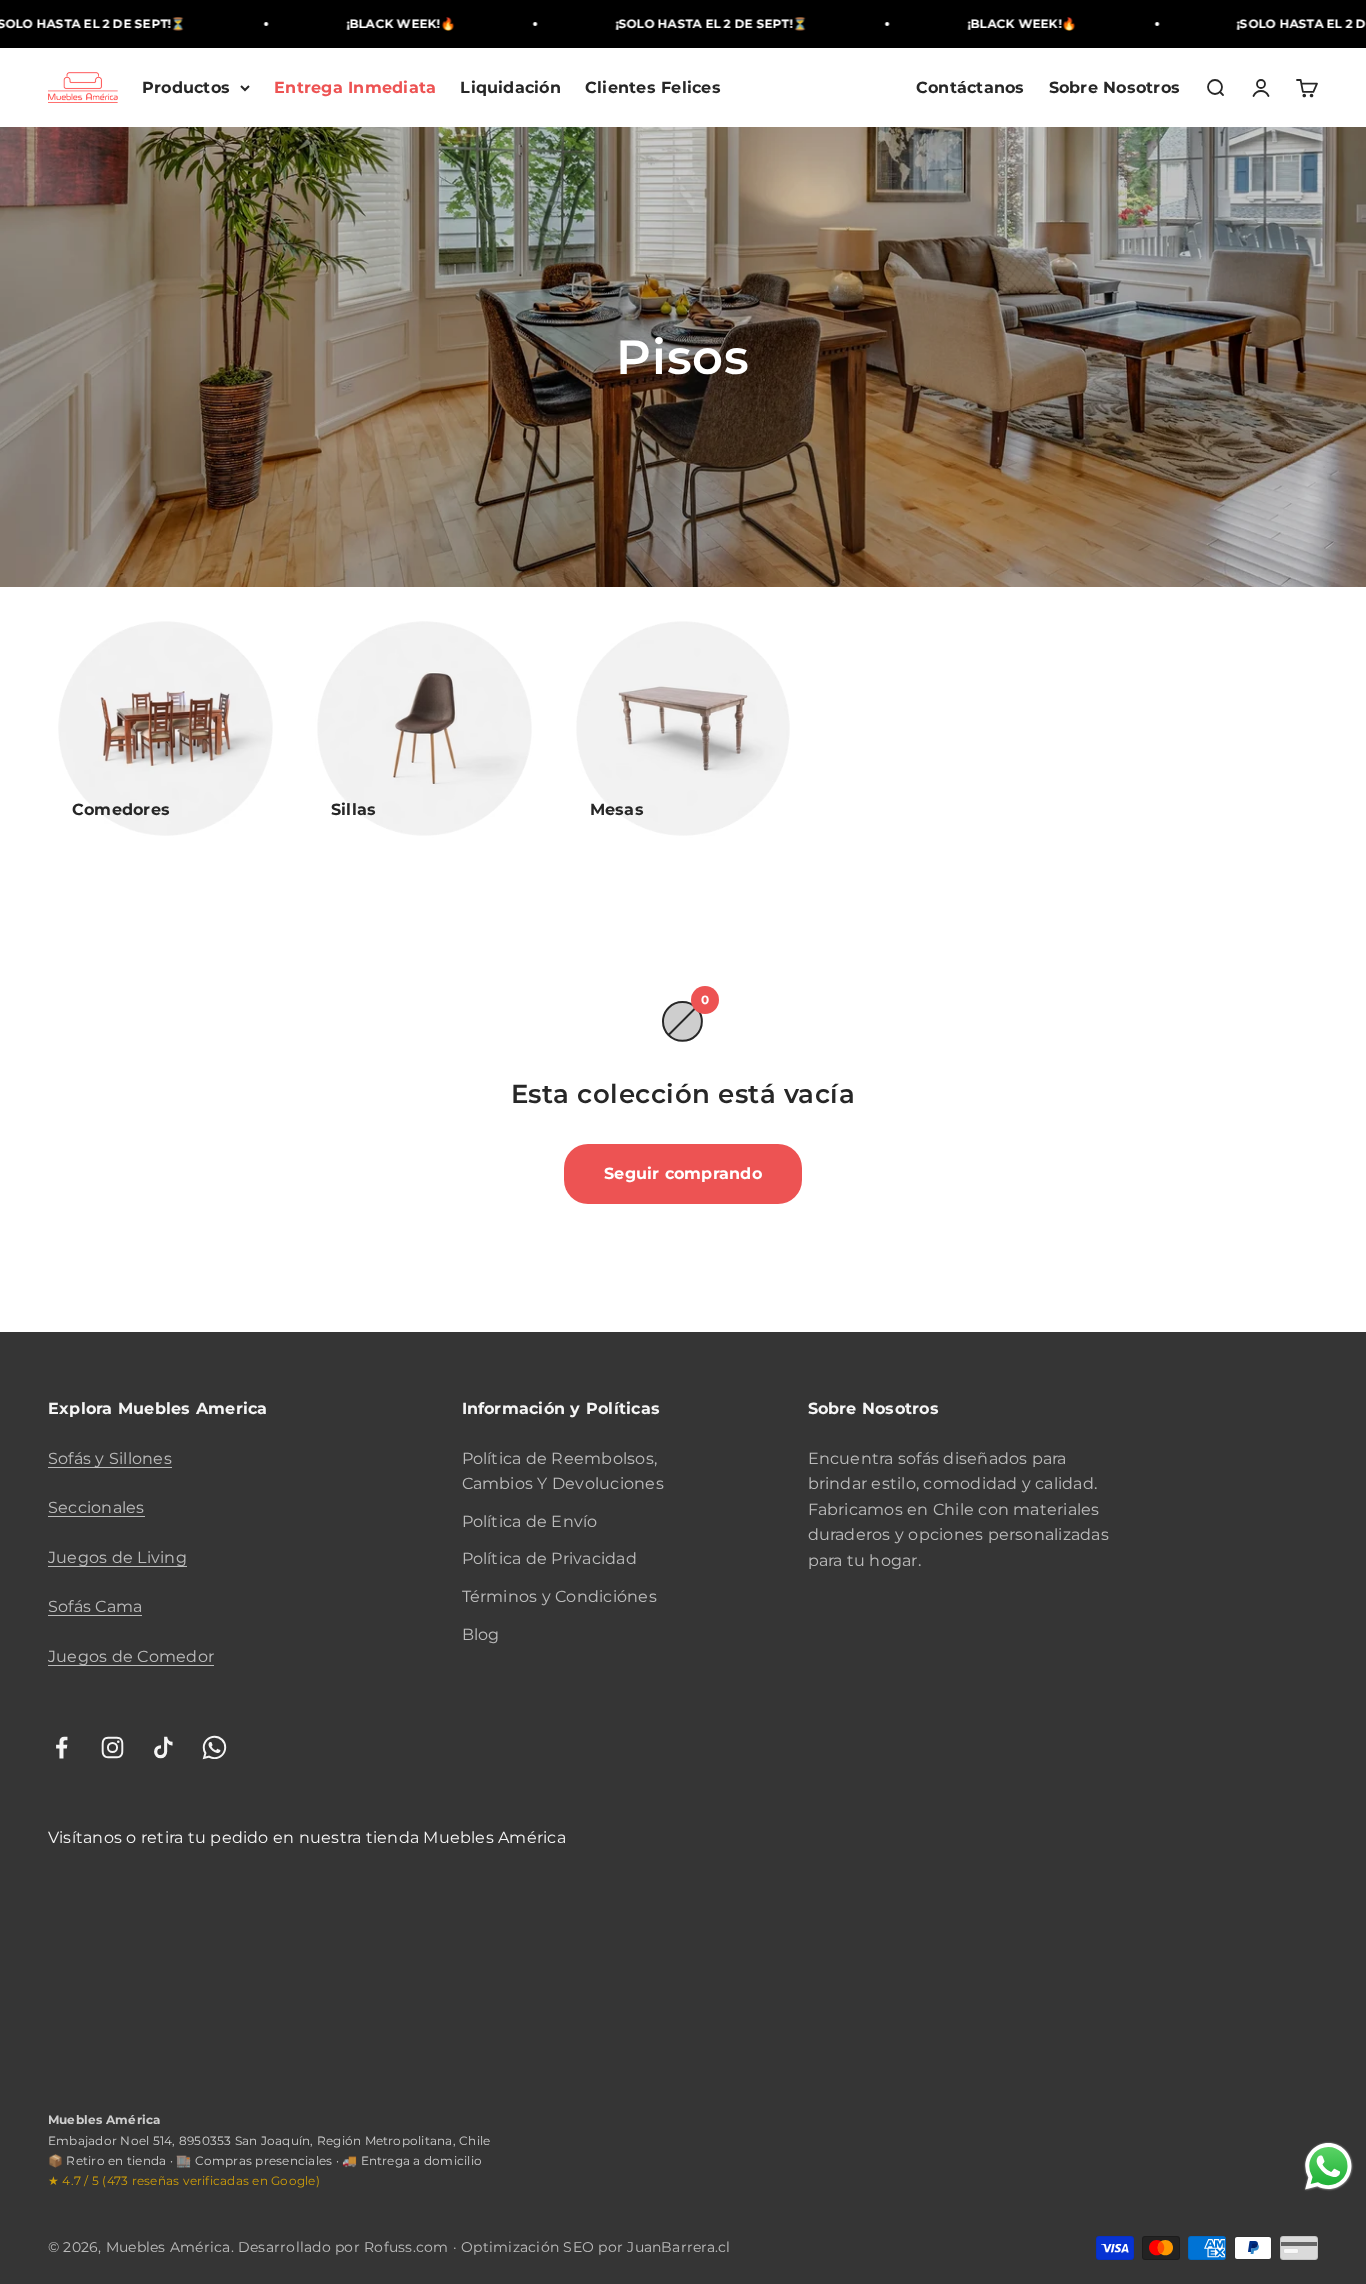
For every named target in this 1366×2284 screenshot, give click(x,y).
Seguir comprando (683, 1173)
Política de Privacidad (549, 1558)
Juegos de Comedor (131, 1656)
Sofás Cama (95, 1606)
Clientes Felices (653, 87)
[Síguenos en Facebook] (61, 1747)
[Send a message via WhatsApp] (1328, 2166)
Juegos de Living (117, 1557)
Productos (186, 87)
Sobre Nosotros (1114, 87)
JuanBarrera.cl (678, 2247)
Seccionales (96, 1507)
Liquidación (510, 87)
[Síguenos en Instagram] (112, 1747)
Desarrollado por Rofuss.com (343, 2247)
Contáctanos (970, 87)
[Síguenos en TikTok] (163, 1747)
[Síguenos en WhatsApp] (214, 1747)
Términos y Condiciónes (559, 1596)
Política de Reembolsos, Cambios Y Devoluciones (563, 1471)
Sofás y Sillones (110, 1458)
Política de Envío (530, 1521)
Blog (481, 1634)
